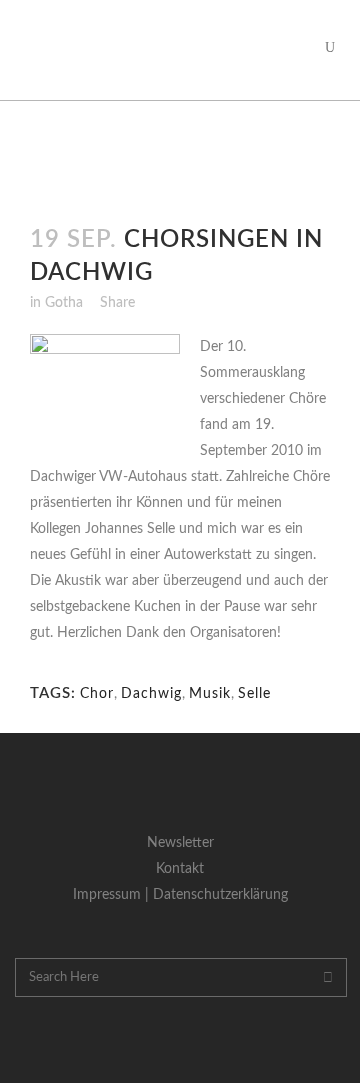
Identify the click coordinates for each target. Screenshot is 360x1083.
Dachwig (151, 694)
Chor (97, 694)
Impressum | (113, 895)
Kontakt (180, 869)
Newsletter (180, 843)
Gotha (64, 303)
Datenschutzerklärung (220, 895)
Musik (210, 694)
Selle (254, 694)
